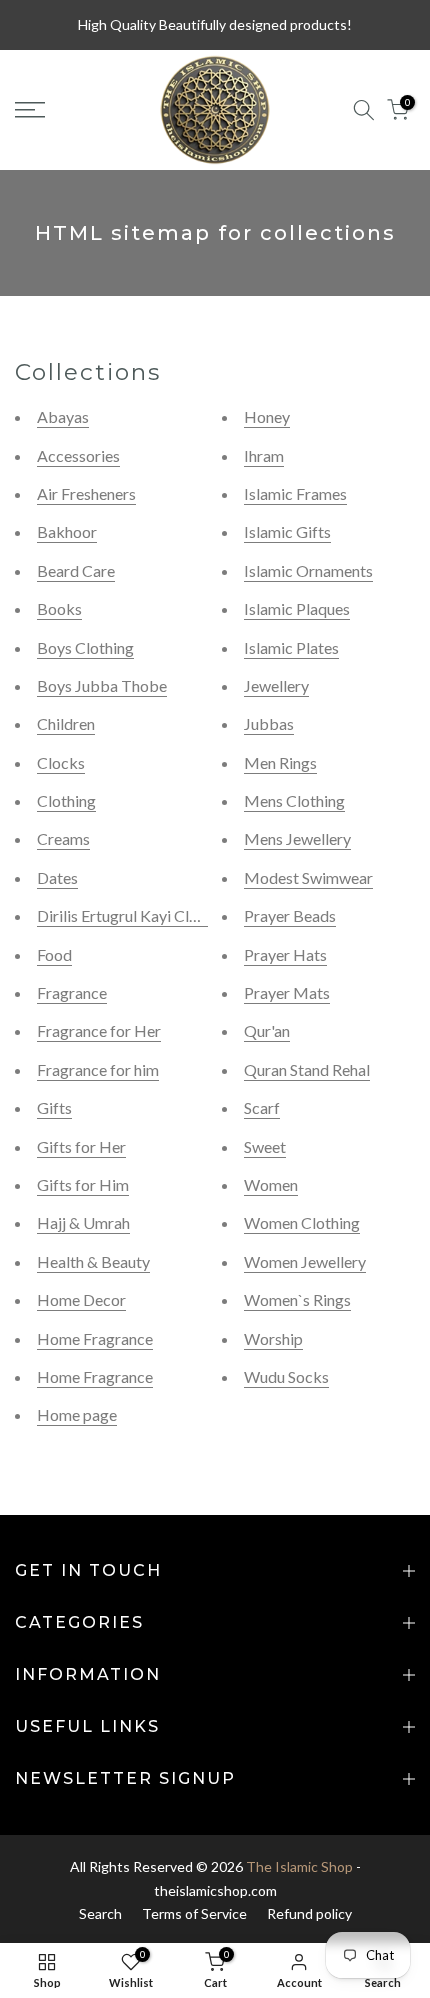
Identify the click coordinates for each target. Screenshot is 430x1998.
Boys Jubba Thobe (102, 685)
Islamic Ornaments (308, 570)
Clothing (66, 800)
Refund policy (309, 1913)
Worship (273, 1338)
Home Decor (81, 1299)
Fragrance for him (98, 1069)
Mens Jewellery (297, 838)
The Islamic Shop (299, 1866)
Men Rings (280, 762)
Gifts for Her (81, 1146)
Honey (267, 416)
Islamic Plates (291, 647)
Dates (57, 877)
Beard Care (76, 570)
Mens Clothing (294, 800)
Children (66, 723)
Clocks (61, 762)
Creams (63, 838)
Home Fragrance (95, 1338)
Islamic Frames (295, 493)
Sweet (265, 1146)
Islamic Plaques (297, 608)
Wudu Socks (286, 1376)
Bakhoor (67, 531)
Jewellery (276, 685)
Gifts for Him (83, 1184)
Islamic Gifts (287, 531)
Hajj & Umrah (83, 1222)
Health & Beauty (93, 1261)
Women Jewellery (305, 1261)
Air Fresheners (86, 493)
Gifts (54, 1107)
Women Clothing (302, 1222)
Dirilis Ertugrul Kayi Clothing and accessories (190, 915)
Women (271, 1184)
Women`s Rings (297, 1299)
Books (59, 608)
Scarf (262, 1107)
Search (100, 1913)
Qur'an (267, 1030)
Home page (77, 1414)
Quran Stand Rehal (307, 1069)
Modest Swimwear (308, 877)
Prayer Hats (285, 954)
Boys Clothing (85, 647)
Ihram (264, 455)
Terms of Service (194, 1913)
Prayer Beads (290, 915)
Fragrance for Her (99, 1030)
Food (54, 954)
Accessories (78, 455)
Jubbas (269, 723)
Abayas (63, 416)
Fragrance (72, 992)
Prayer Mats (287, 992)
